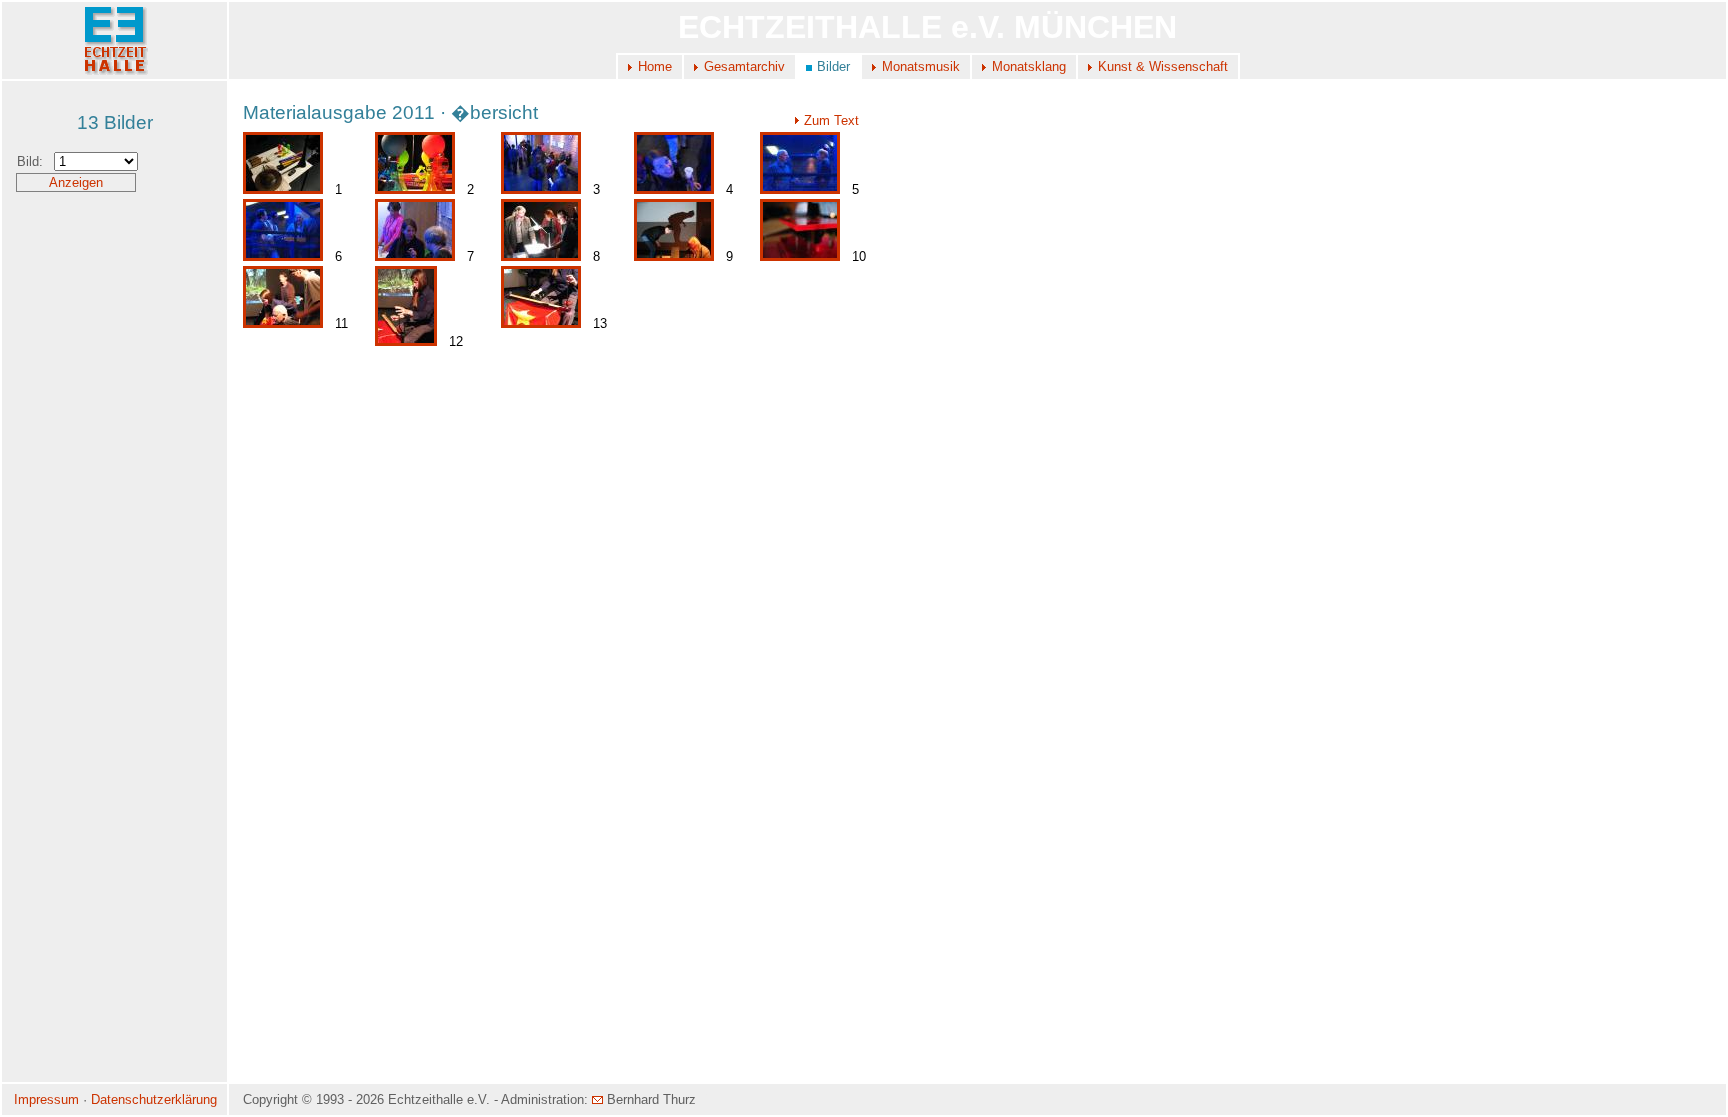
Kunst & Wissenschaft (1163, 66)
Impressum (46, 1099)
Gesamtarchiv (744, 66)
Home (655, 66)
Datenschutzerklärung (154, 1099)
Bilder (833, 66)
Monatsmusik (921, 66)
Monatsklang (1029, 66)
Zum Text (831, 120)
